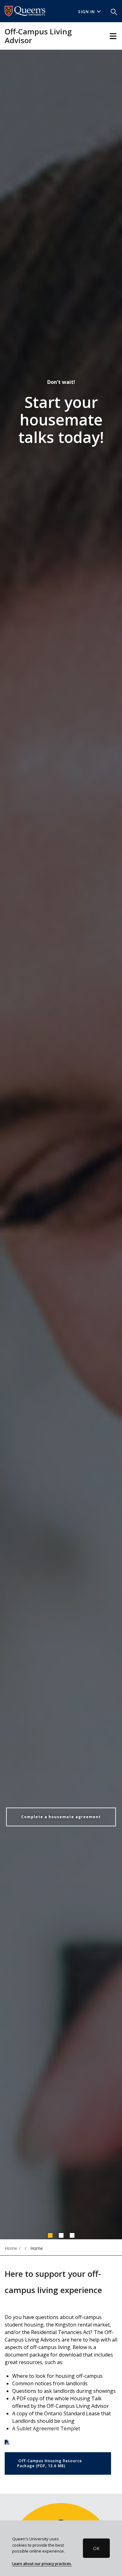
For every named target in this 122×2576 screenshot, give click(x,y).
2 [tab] (61, 2235)
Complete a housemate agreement (61, 1817)
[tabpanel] (61, 1145)
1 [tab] (50, 2235)
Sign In (87, 12)
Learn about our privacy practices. (42, 2563)
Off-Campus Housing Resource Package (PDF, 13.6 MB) (50, 2463)
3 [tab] (72, 2235)
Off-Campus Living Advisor (38, 36)
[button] (114, 11)
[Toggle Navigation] (113, 36)
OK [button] (96, 2548)
